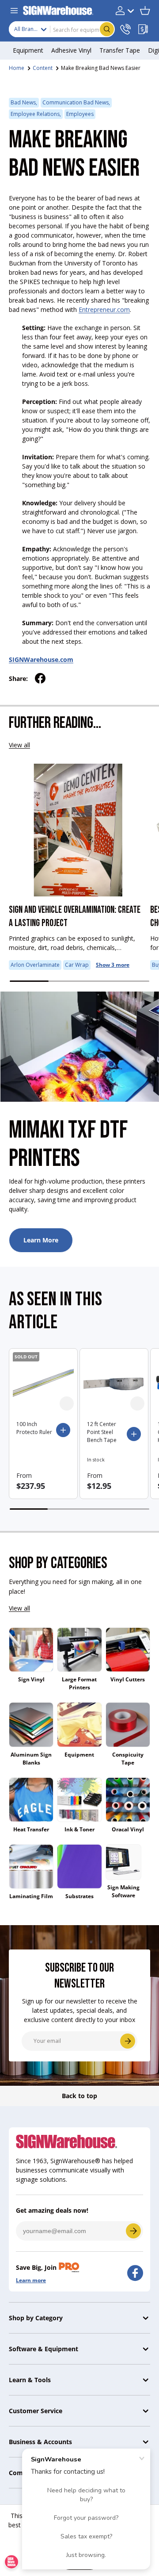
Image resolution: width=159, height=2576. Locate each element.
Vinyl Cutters (128, 1679)
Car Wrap (77, 965)
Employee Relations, (36, 114)
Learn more (31, 2280)
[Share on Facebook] (40, 678)
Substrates (79, 1896)
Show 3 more (113, 965)
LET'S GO (133, 2231)
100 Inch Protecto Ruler (34, 1428)
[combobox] (62, 29)
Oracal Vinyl (128, 1829)
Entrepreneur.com (104, 310)
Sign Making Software (123, 1891)
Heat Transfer (31, 1829)
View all (19, 745)
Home (17, 68)
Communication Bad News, (76, 102)
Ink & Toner (79, 1829)
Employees (80, 114)
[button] (145, 11)
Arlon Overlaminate (35, 965)
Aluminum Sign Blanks (31, 1759)
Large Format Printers (79, 1683)
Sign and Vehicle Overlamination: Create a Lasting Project (75, 917)
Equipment (79, 1755)
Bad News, (24, 102)
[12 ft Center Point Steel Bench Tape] (114, 1383)
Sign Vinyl (31, 1679)
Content (43, 68)
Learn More (41, 1240)
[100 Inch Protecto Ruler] (43, 1383)
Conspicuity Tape (128, 1759)
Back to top (79, 2096)
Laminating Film (31, 1896)
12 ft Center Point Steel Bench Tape (102, 1432)
